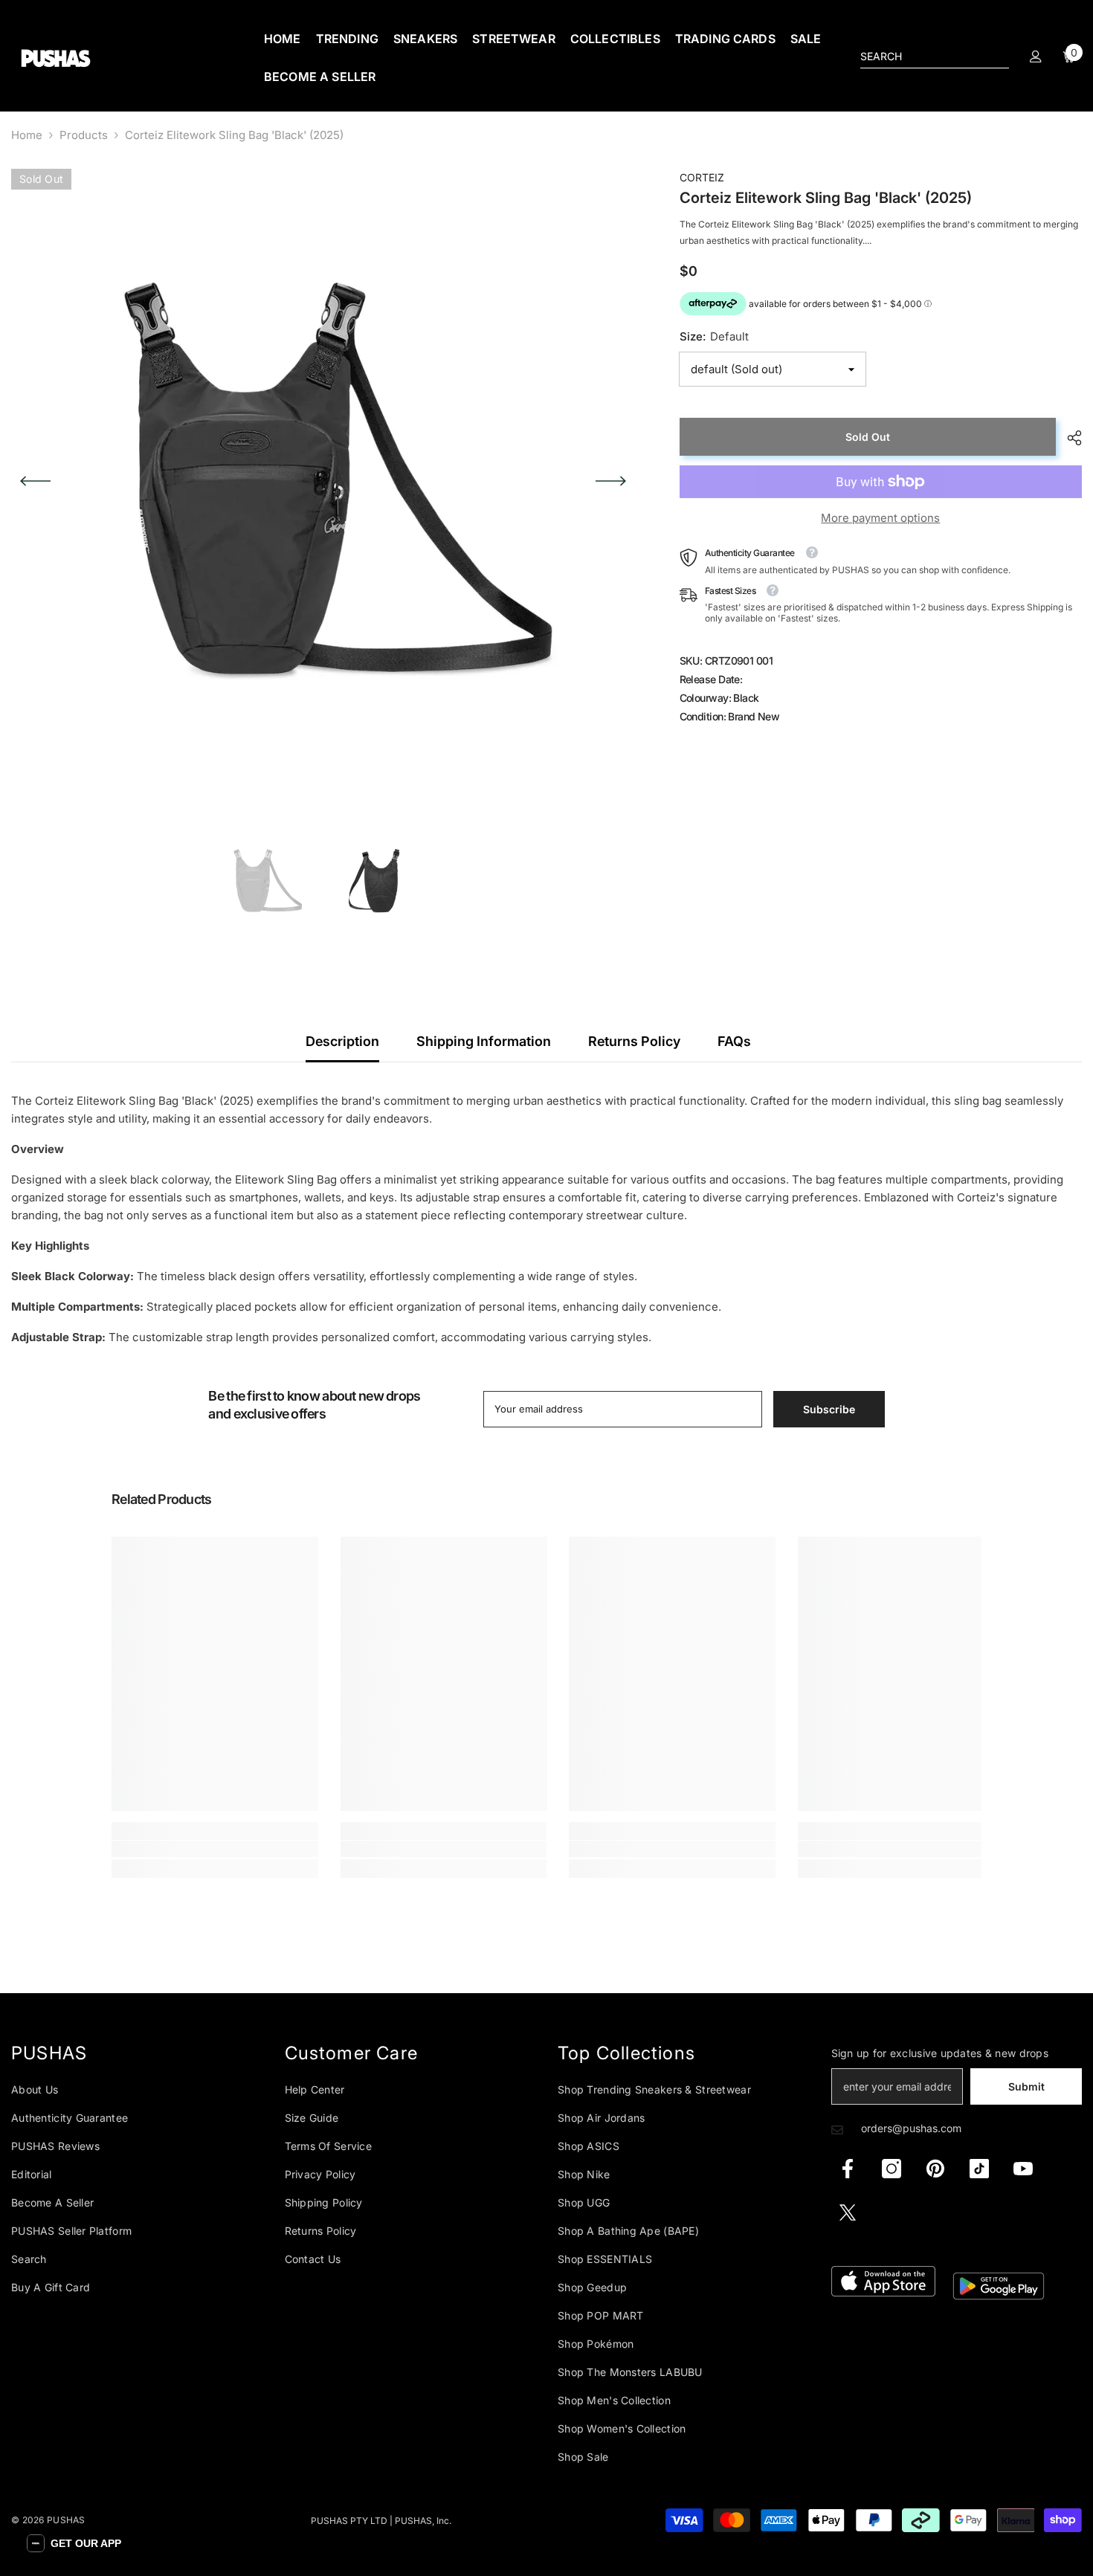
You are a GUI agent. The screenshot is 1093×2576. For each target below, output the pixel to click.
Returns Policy (634, 1041)
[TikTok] (979, 2169)
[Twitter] (848, 2212)
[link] (215, 1849)
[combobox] (923, 57)
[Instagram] (892, 2169)
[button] (35, 481)
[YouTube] (1023, 2169)
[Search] (935, 57)
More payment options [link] (880, 518)
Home (27, 135)
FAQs (734, 1041)
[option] (323, 481)
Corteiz (702, 177)
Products (84, 135)
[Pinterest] (935, 2169)
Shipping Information (484, 1041)
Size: (714, 336)
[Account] (1036, 57)
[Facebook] (848, 2169)
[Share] (1069, 438)
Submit (1026, 2086)
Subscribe (829, 1409)
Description (342, 1041)
